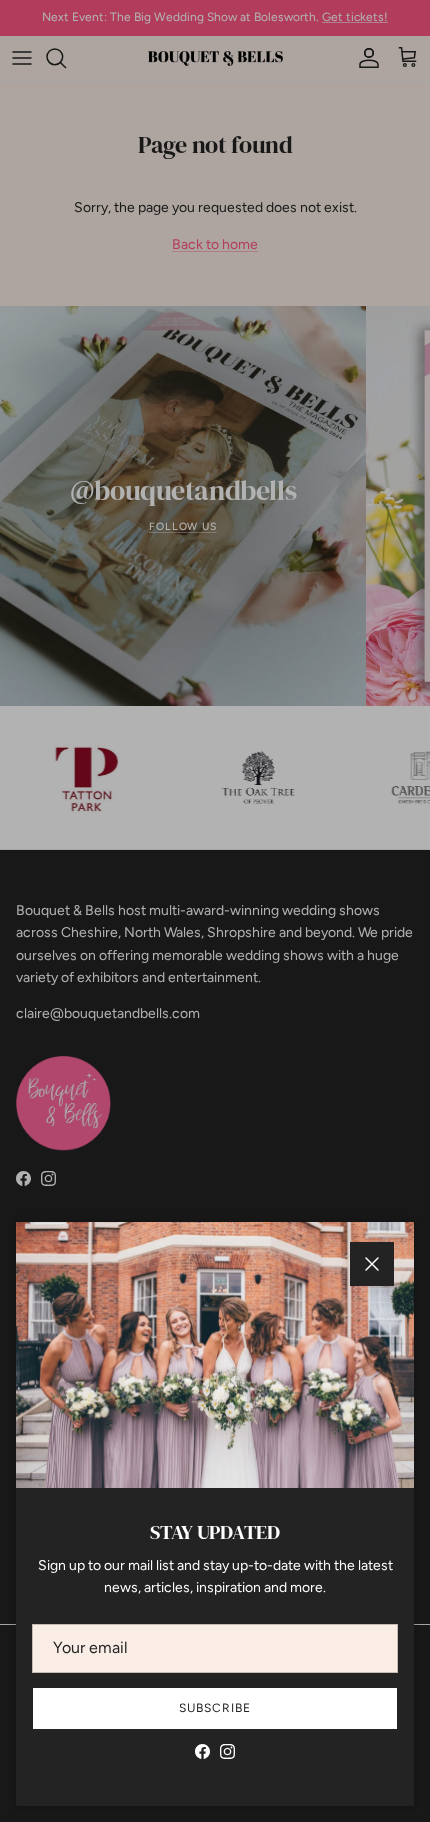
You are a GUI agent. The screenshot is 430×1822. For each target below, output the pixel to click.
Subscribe (215, 1708)
